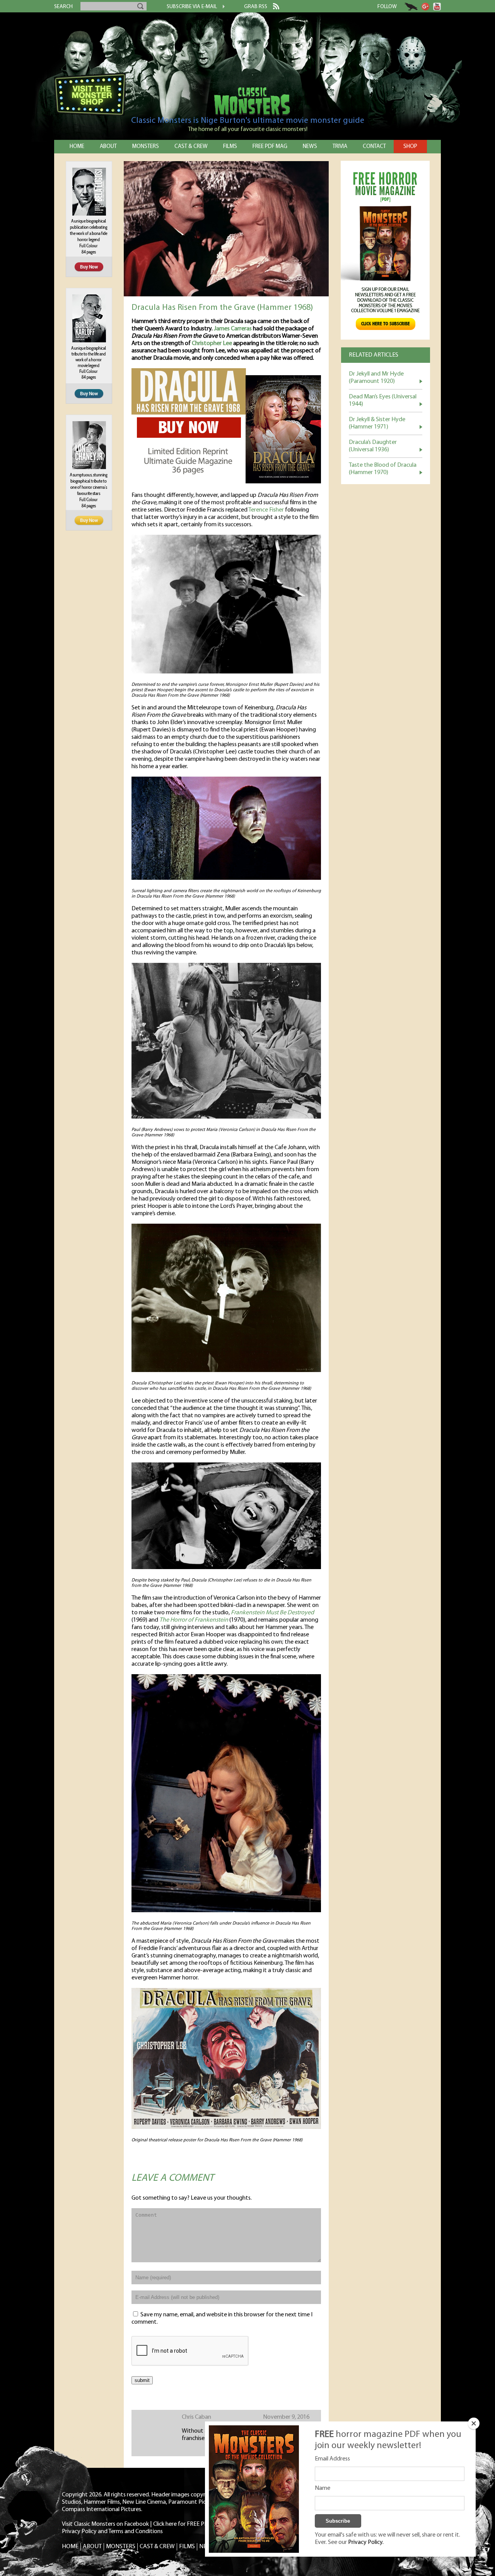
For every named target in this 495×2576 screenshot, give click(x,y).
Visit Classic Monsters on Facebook (105, 2524)
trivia (340, 147)
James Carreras (233, 329)
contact (374, 147)
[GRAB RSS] (273, 8)
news (310, 147)
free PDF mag (270, 147)
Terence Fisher (266, 510)
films (230, 147)
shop (410, 147)
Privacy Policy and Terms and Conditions (112, 2532)
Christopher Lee (212, 343)
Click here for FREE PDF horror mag (197, 2524)
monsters (146, 147)
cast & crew (191, 147)
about (108, 147)
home (77, 147)
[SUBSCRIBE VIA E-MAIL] (221, 7)
